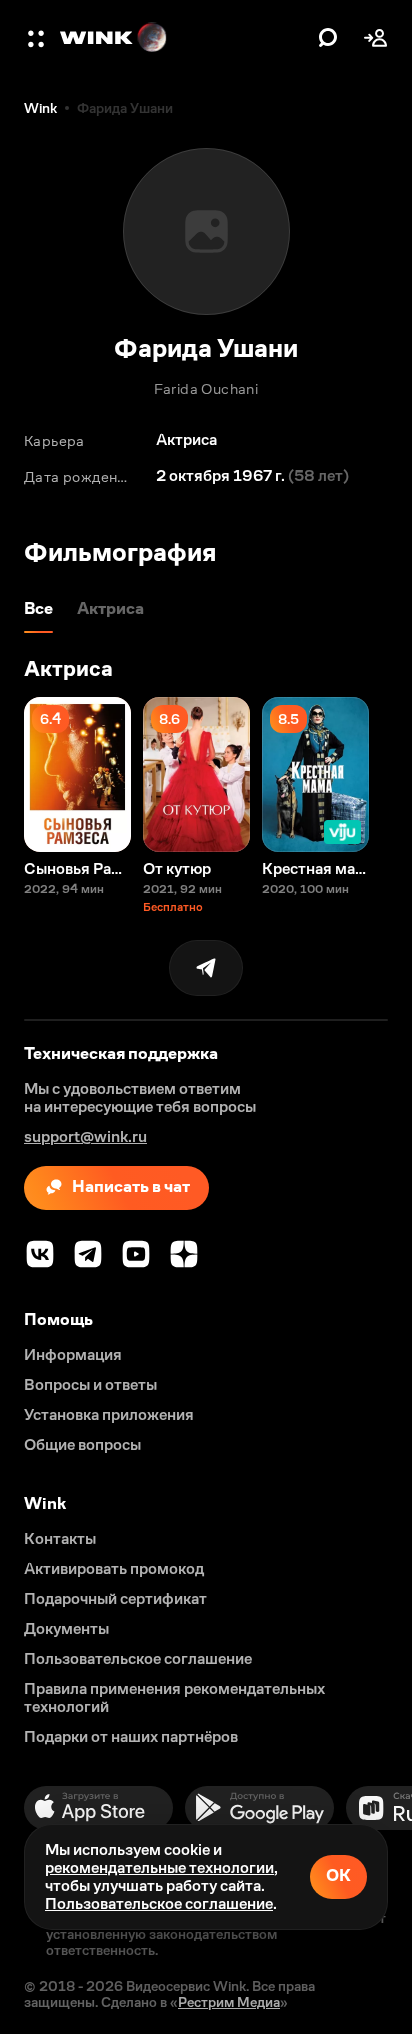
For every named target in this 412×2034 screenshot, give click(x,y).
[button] (38, 38)
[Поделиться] (206, 968)
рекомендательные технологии (159, 1867)
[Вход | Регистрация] (376, 38)
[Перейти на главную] (184, 38)
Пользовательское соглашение (159, 1903)
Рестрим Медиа (229, 2002)
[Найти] (328, 38)
